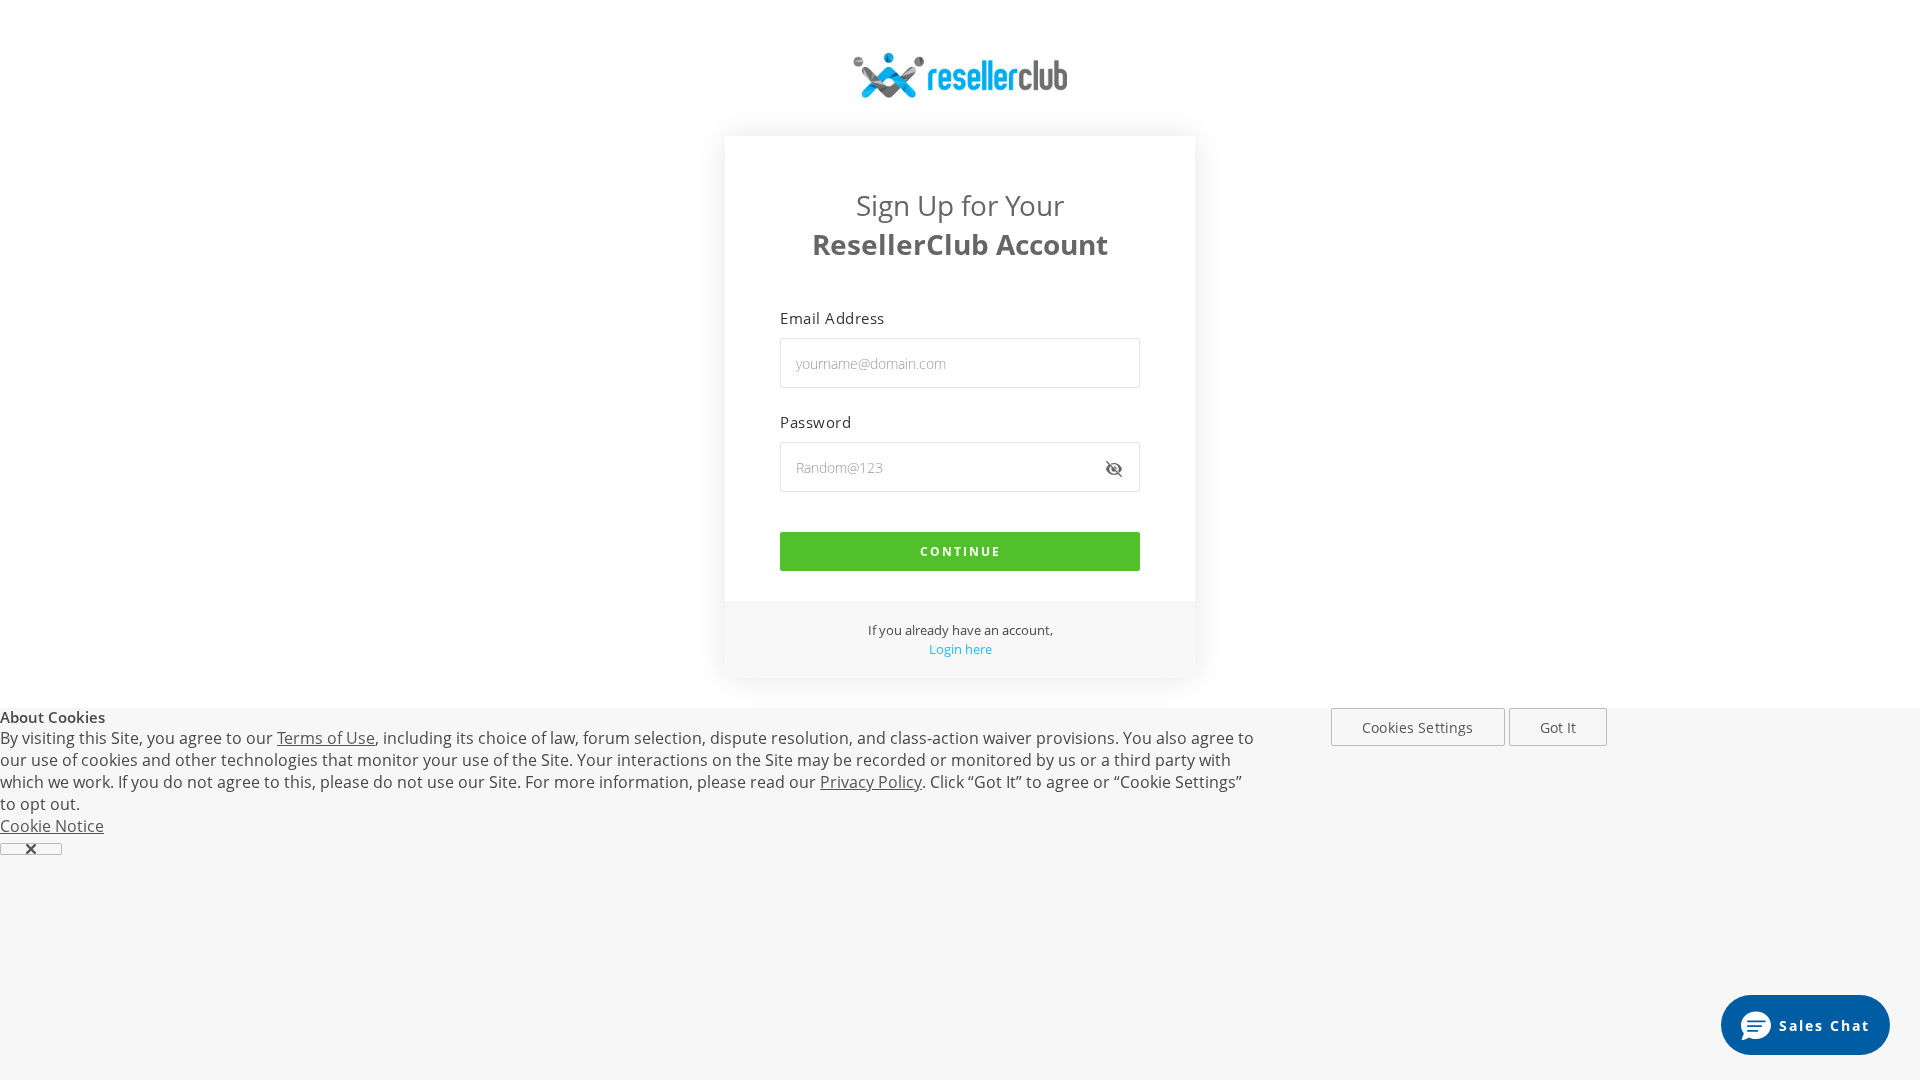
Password (815, 422)
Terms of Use (326, 738)
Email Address (832, 318)
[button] (1805, 1025)
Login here (960, 649)
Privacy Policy (871, 782)
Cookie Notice (52, 826)
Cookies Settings (1417, 727)
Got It (1558, 727)
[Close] (31, 849)
